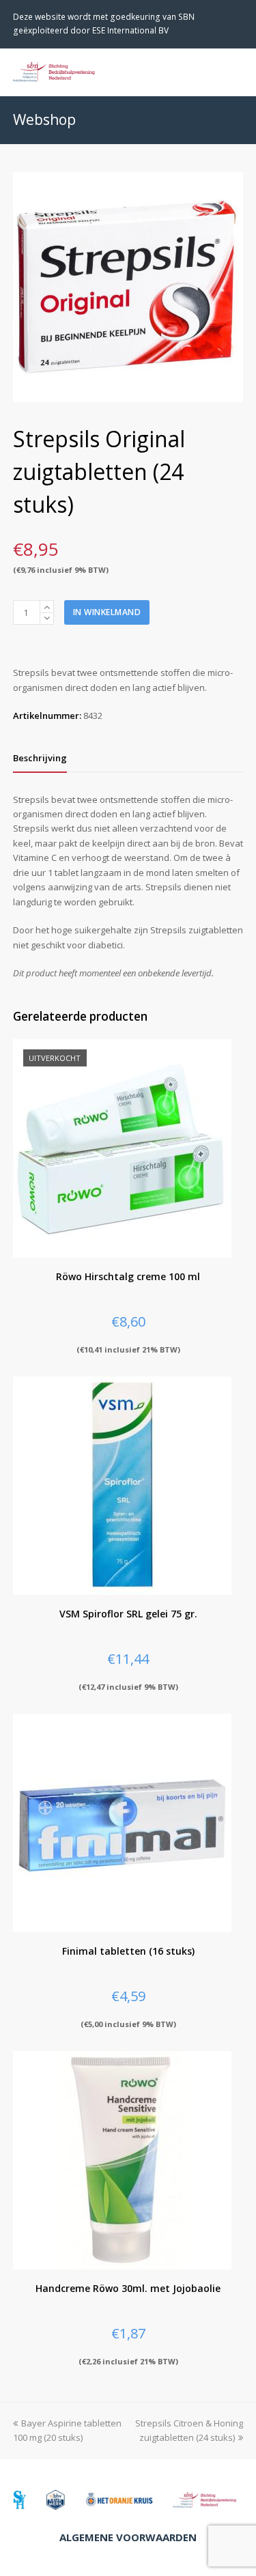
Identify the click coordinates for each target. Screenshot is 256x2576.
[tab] (40, 758)
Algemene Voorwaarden (128, 2537)
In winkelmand (107, 612)
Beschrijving (40, 758)
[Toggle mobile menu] (236, 72)
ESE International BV (130, 30)
